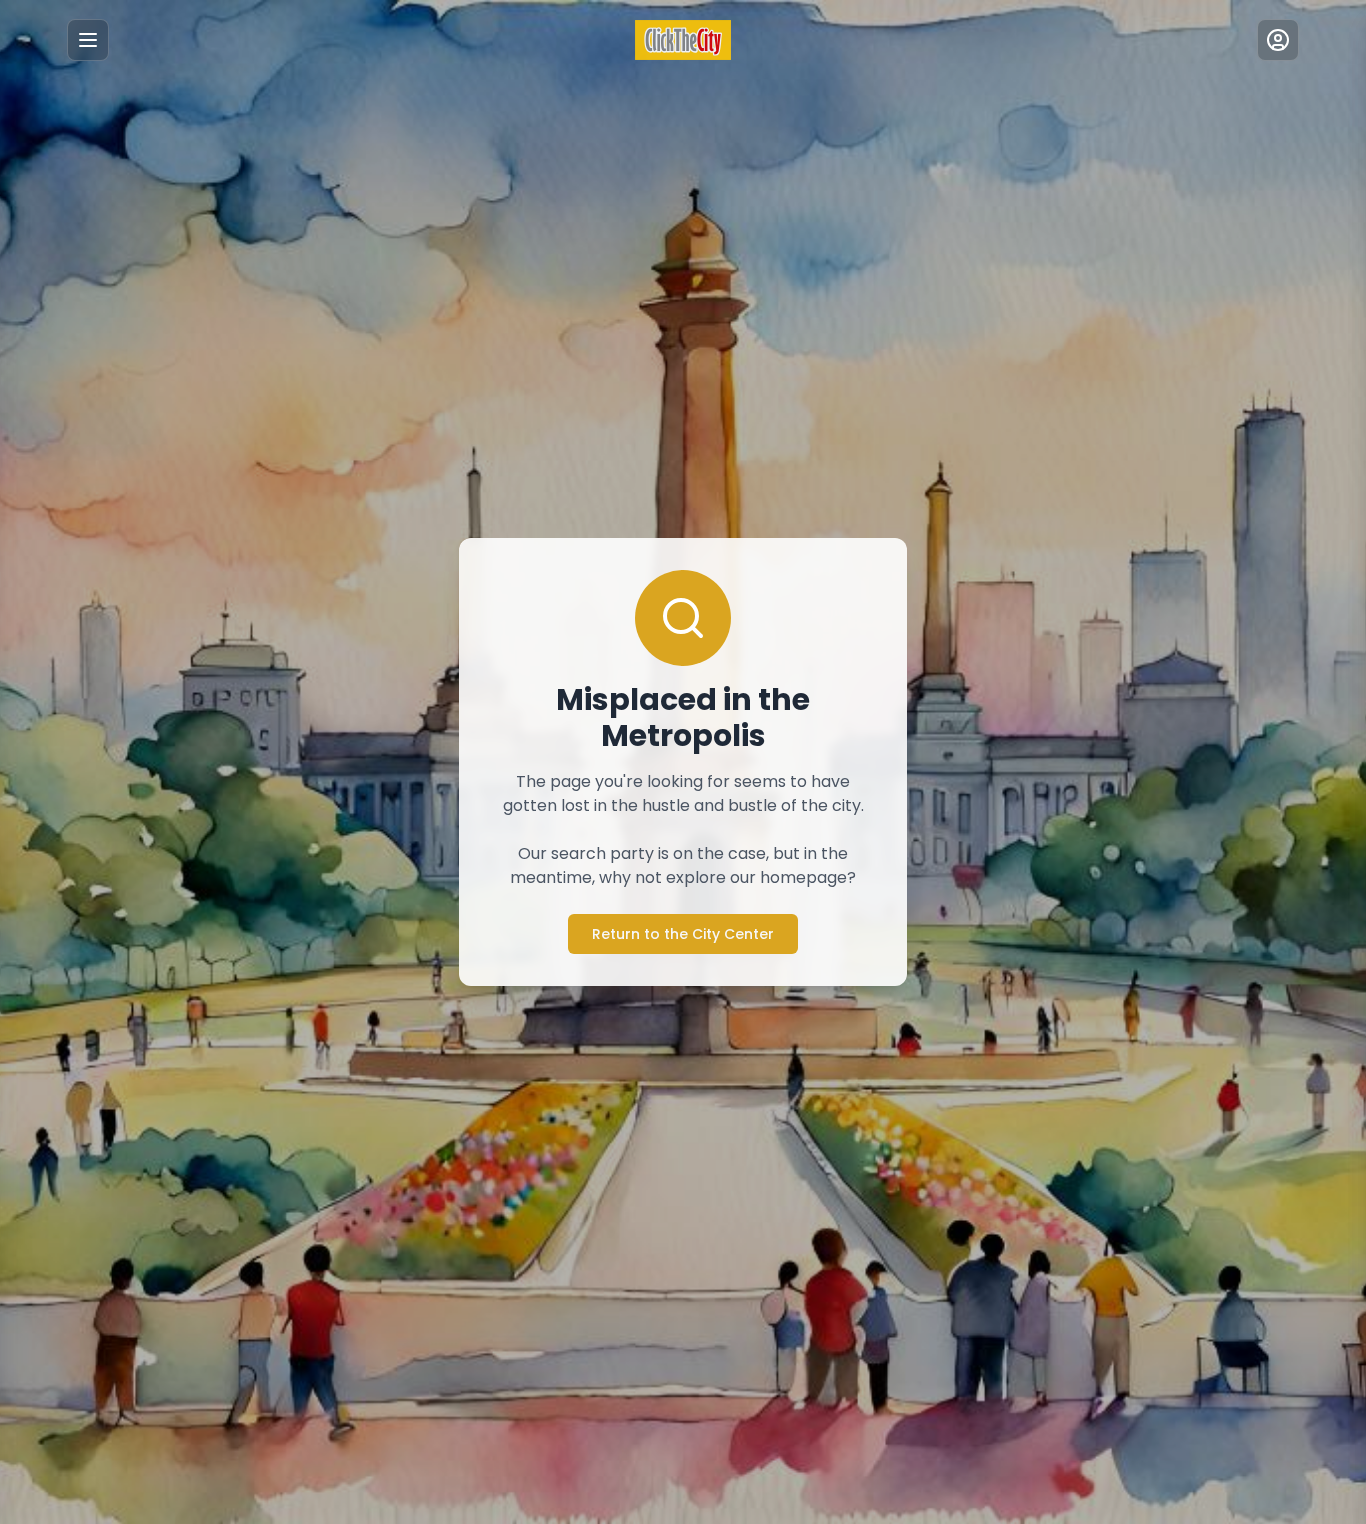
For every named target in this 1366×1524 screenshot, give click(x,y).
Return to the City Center (683, 934)
